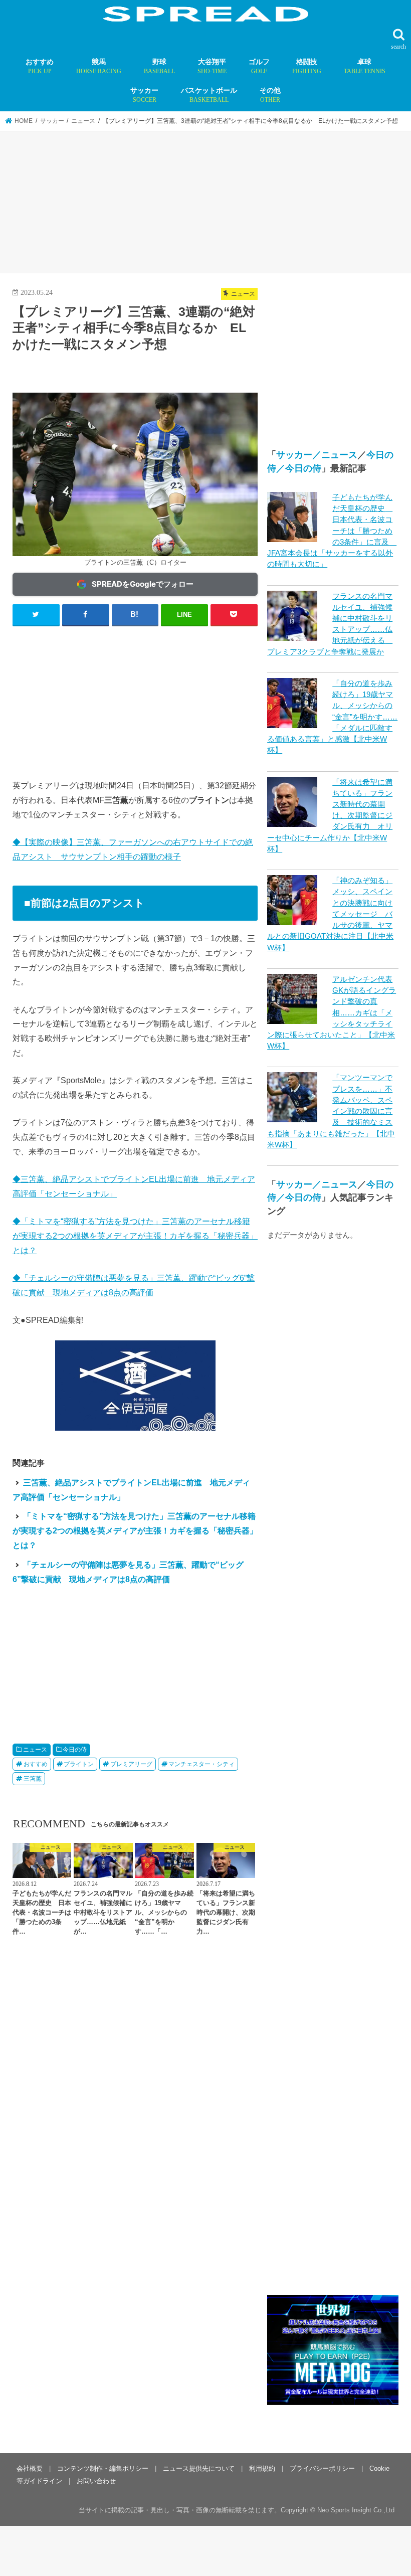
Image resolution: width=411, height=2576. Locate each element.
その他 (270, 95)
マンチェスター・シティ (201, 1764)
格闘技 (307, 66)
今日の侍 (75, 1750)
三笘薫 (33, 1779)
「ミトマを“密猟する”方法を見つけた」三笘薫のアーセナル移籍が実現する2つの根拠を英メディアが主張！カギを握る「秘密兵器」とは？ (135, 1530)
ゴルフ (259, 66)
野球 (159, 66)
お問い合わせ (96, 2481)
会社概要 (30, 2468)
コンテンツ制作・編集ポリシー (103, 2468)
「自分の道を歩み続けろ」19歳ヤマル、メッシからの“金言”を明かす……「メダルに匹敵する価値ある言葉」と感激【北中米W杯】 (332, 717)
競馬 (99, 66)
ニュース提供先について (199, 2468)
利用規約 (262, 2468)
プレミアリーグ (131, 1764)
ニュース (35, 1750)
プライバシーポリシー (322, 2468)
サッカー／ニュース (317, 455)
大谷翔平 (212, 66)
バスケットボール (209, 95)
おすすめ (40, 66)
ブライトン (79, 1764)
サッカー (144, 95)
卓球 (365, 66)
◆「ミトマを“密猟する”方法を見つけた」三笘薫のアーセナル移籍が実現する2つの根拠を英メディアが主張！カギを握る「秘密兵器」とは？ (135, 1236)
